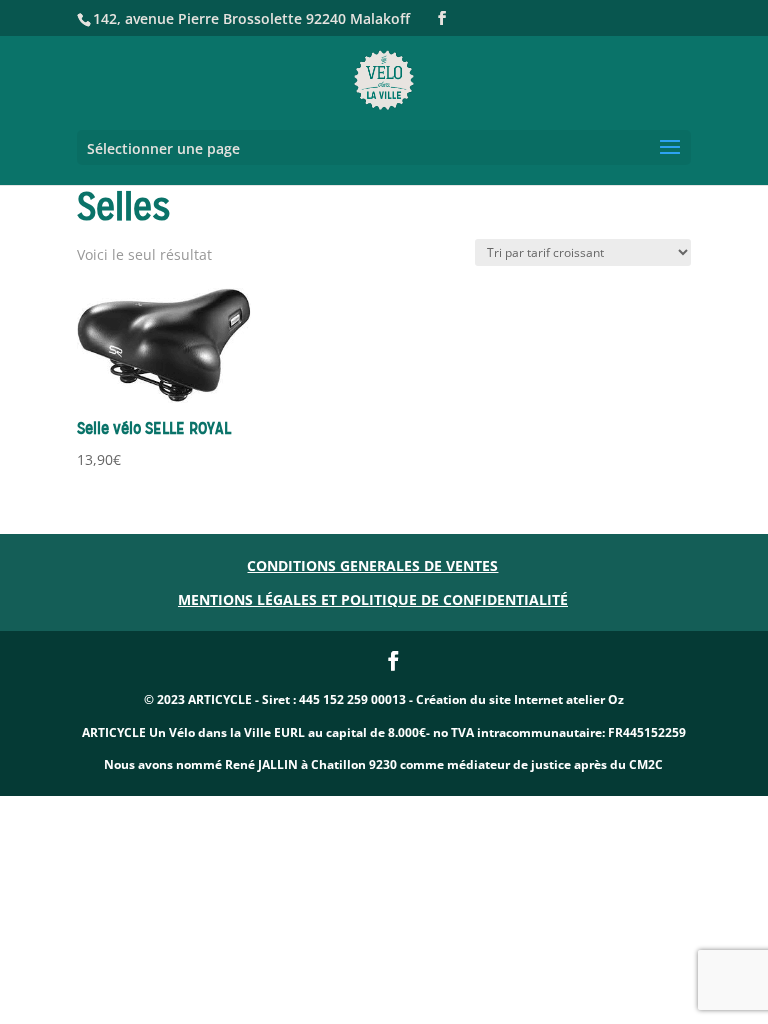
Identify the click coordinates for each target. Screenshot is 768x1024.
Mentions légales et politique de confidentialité (373, 599)
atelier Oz (595, 699)
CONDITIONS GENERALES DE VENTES (372, 565)
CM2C (646, 764)
